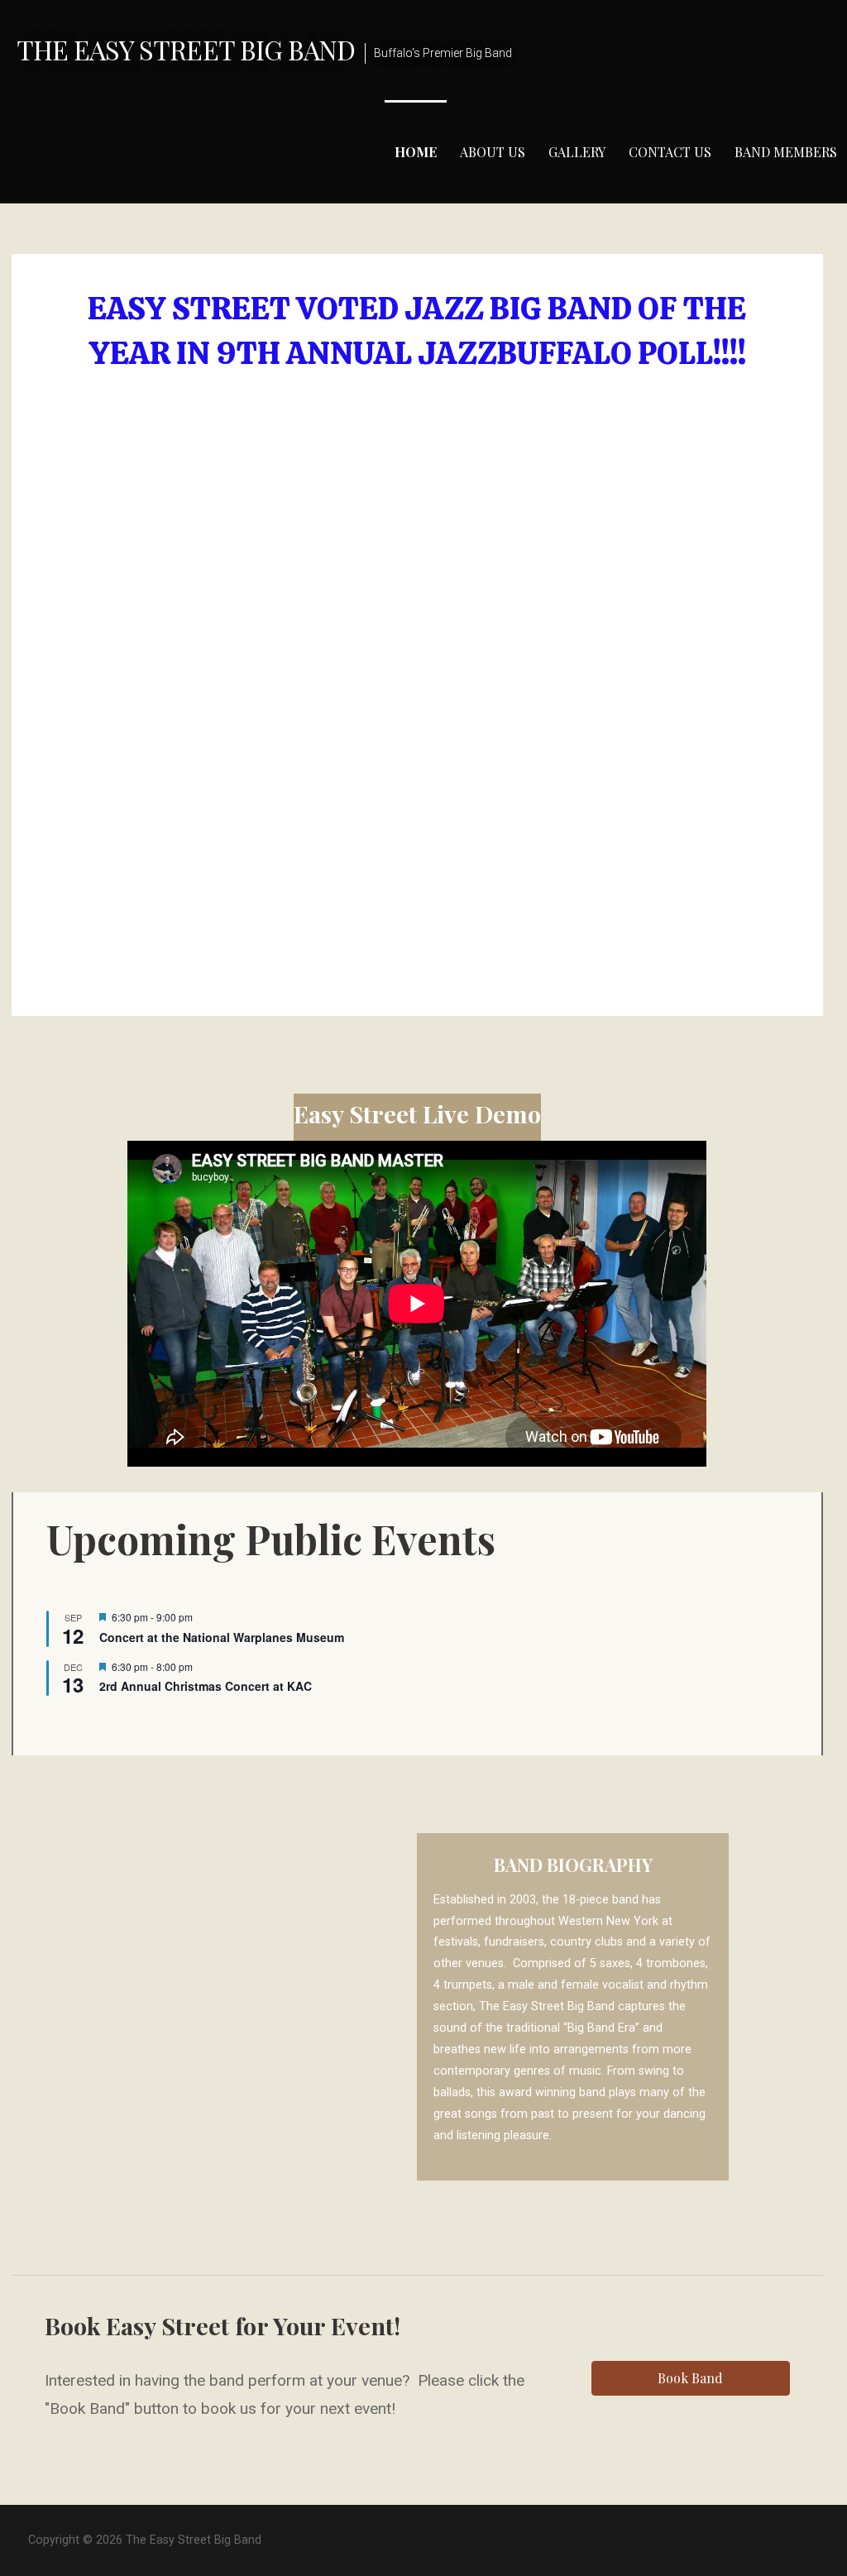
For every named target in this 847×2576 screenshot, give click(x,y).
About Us (493, 152)
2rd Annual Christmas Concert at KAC (206, 1686)
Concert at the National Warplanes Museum (222, 1637)
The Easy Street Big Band (186, 49)
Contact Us (670, 152)
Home (416, 152)
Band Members (786, 152)
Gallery (577, 152)
